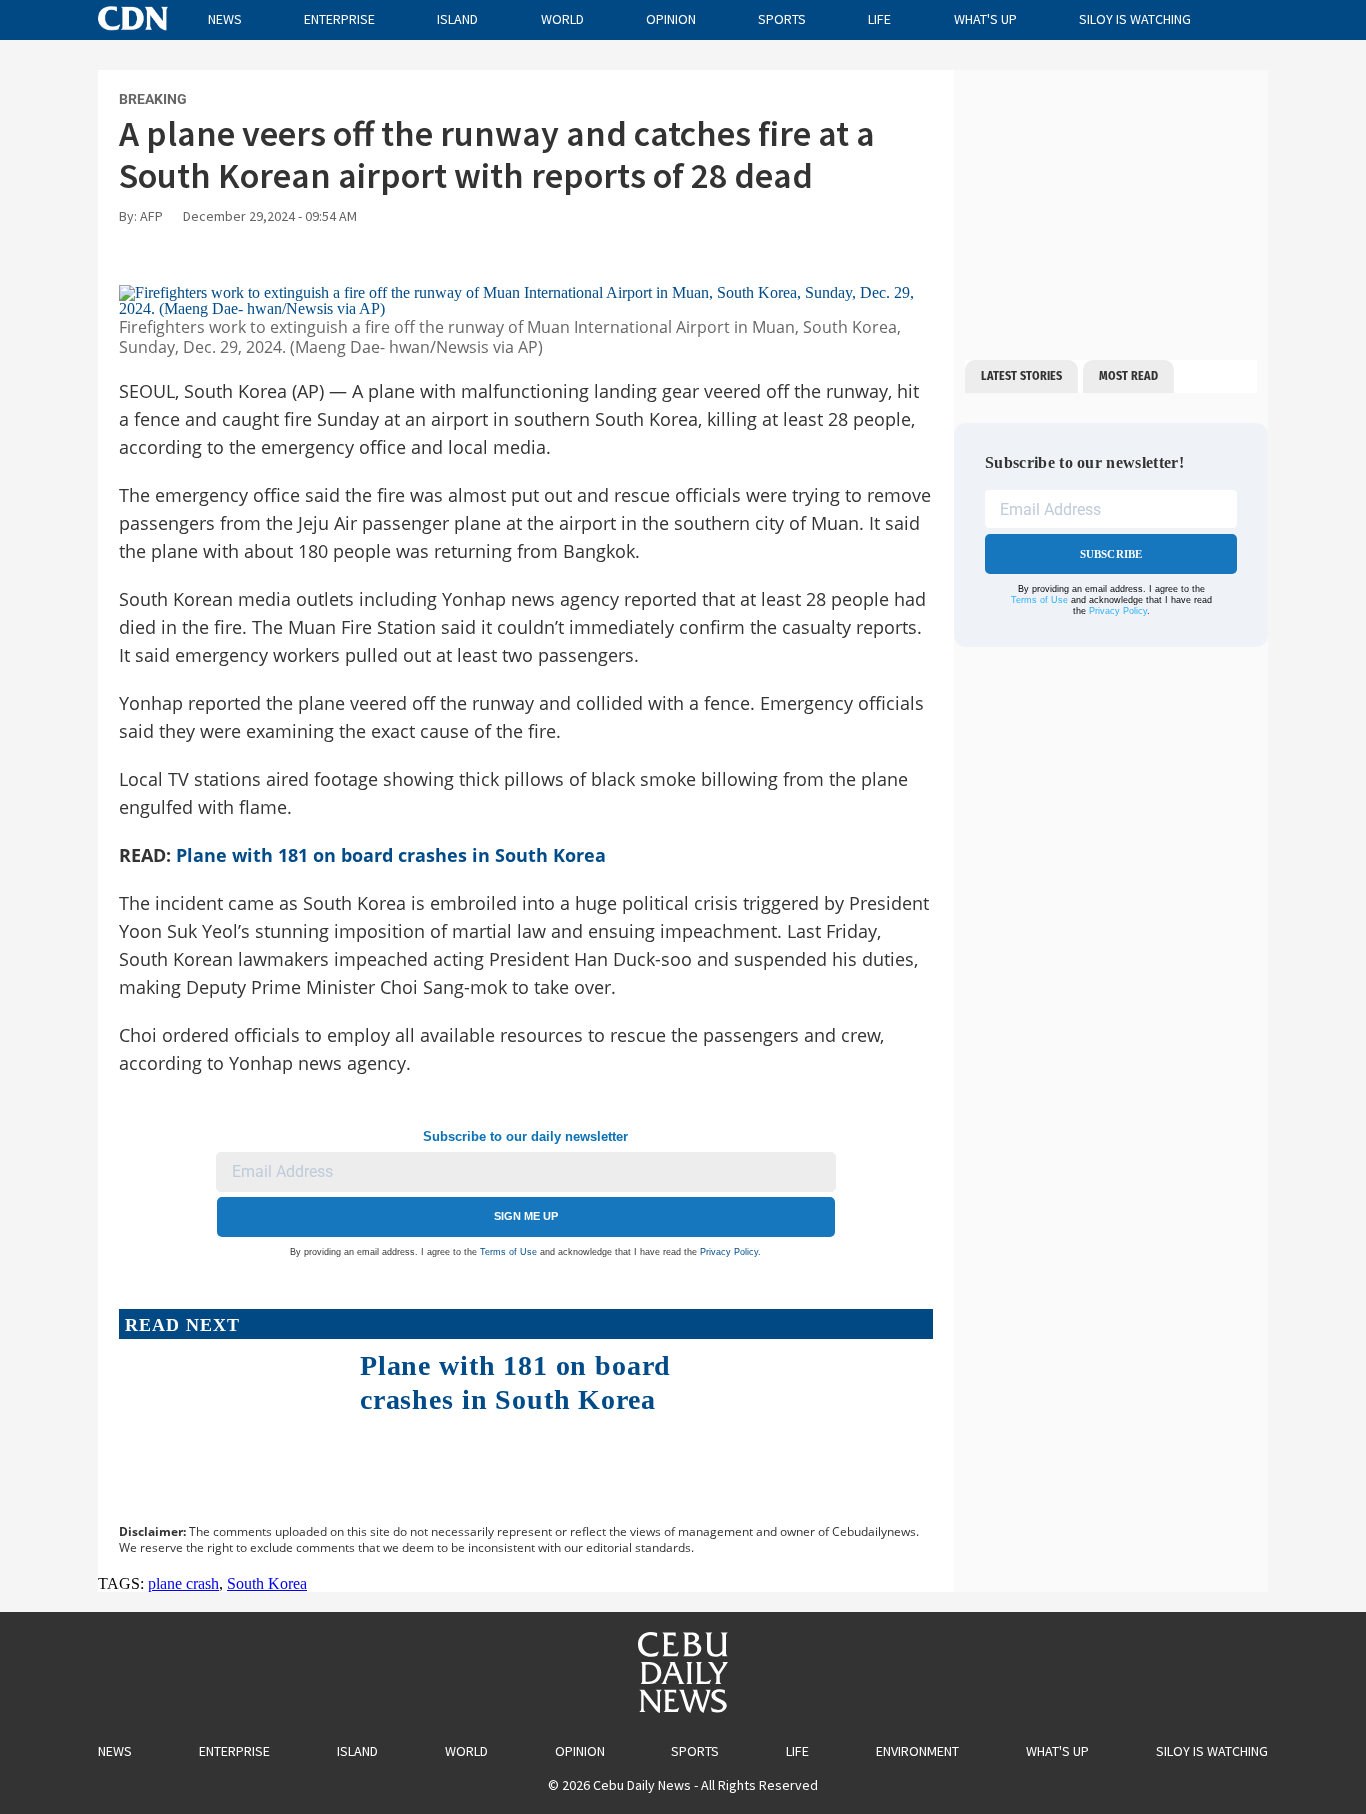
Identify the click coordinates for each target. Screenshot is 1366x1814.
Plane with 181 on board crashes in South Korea (391, 855)
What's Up (985, 19)
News (225, 19)
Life (879, 19)
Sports (782, 19)
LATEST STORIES (1021, 376)
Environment (917, 1751)
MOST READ (1128, 376)
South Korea (267, 1583)
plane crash (183, 1583)
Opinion (671, 19)
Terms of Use (508, 1252)
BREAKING (153, 99)
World (562, 19)
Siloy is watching (1135, 19)
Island (457, 19)
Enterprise (339, 19)
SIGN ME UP (526, 1216)
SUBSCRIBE (1111, 554)
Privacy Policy (729, 1252)
